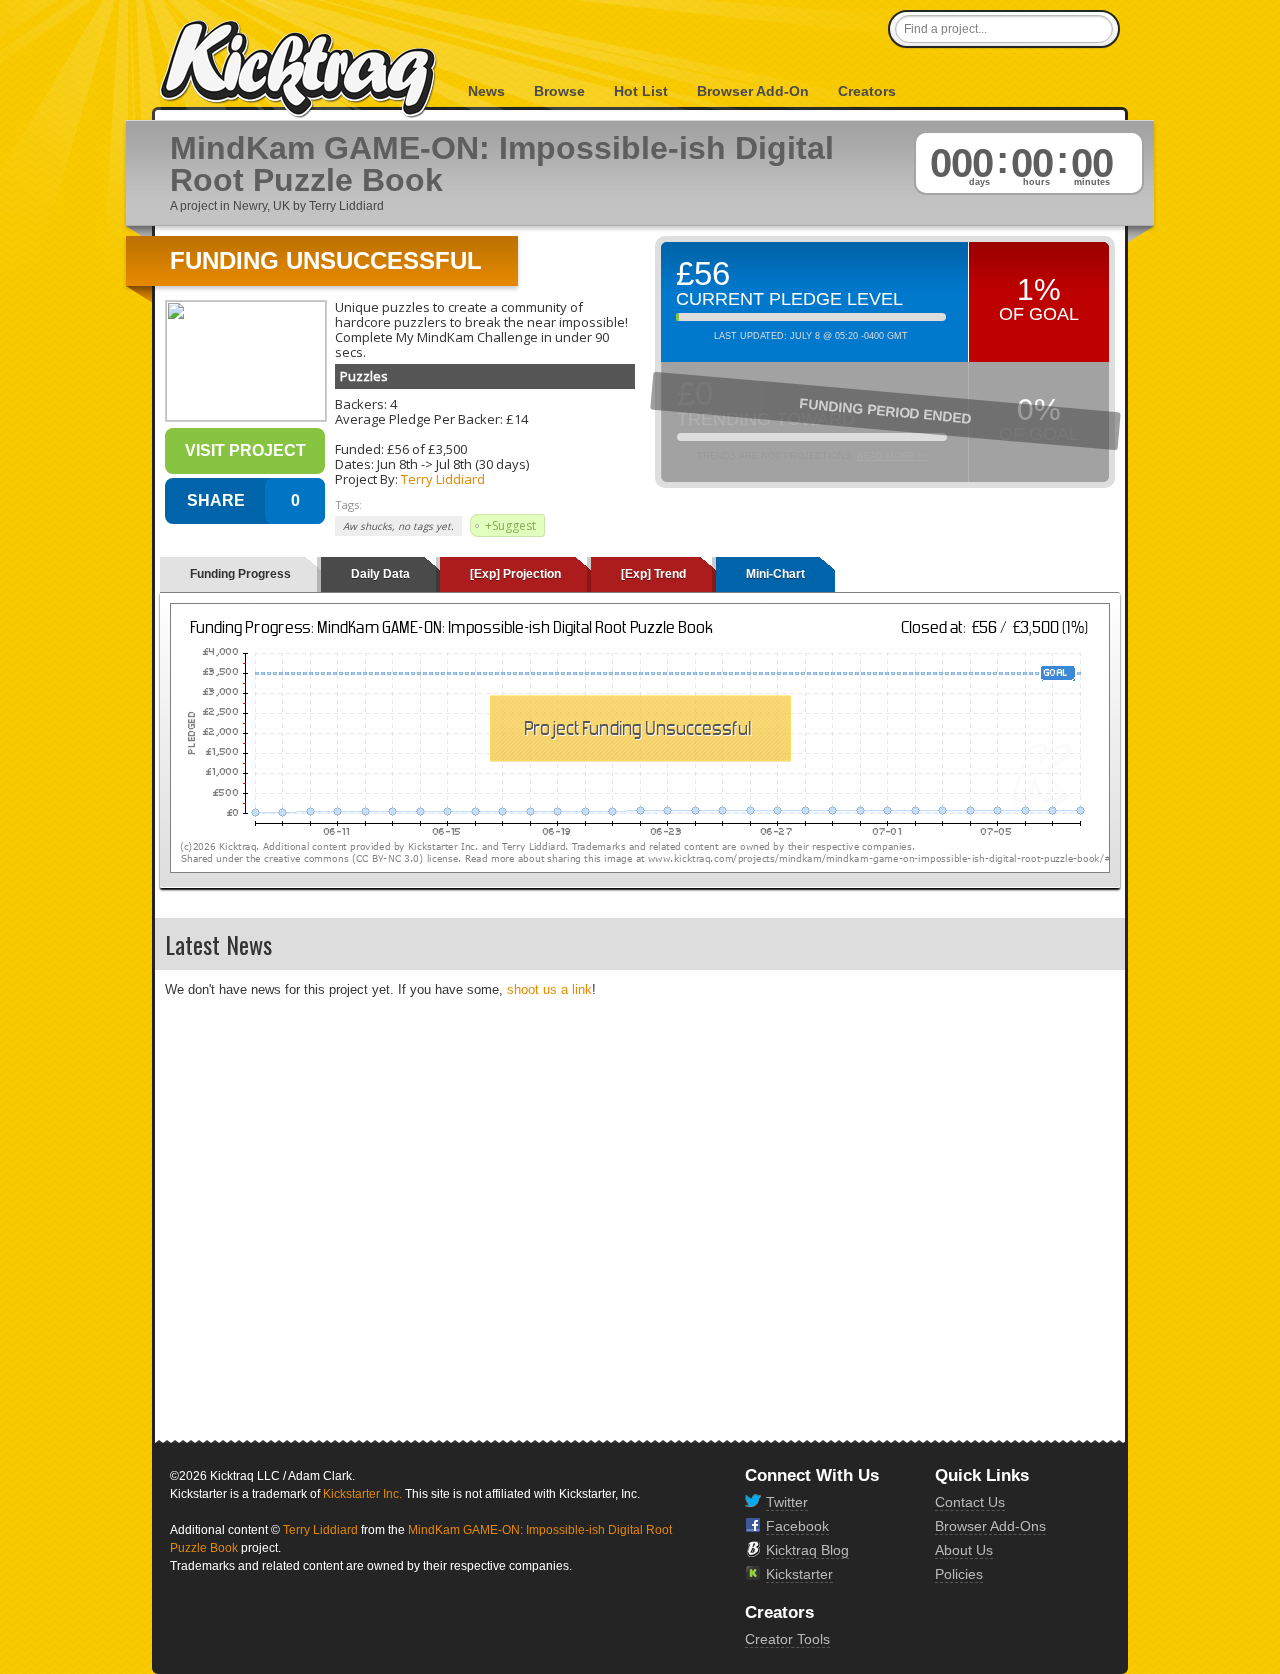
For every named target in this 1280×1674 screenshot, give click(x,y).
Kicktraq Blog (807, 1550)
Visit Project (245, 450)
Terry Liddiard (443, 479)
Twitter (787, 1502)
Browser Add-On (753, 91)
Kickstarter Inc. (362, 1494)
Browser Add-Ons (990, 1526)
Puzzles (364, 376)
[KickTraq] (299, 69)
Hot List (641, 91)
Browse (559, 91)
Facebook (797, 1526)
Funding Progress (240, 574)
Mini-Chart (775, 574)
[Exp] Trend (653, 574)
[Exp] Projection (515, 574)
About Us (964, 1550)
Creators (867, 91)
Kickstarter (799, 1574)
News (486, 91)
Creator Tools (787, 1639)
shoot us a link (549, 989)
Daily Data (380, 574)
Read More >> (892, 456)
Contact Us (970, 1502)
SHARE (216, 500)
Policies (959, 1574)
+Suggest (510, 525)
